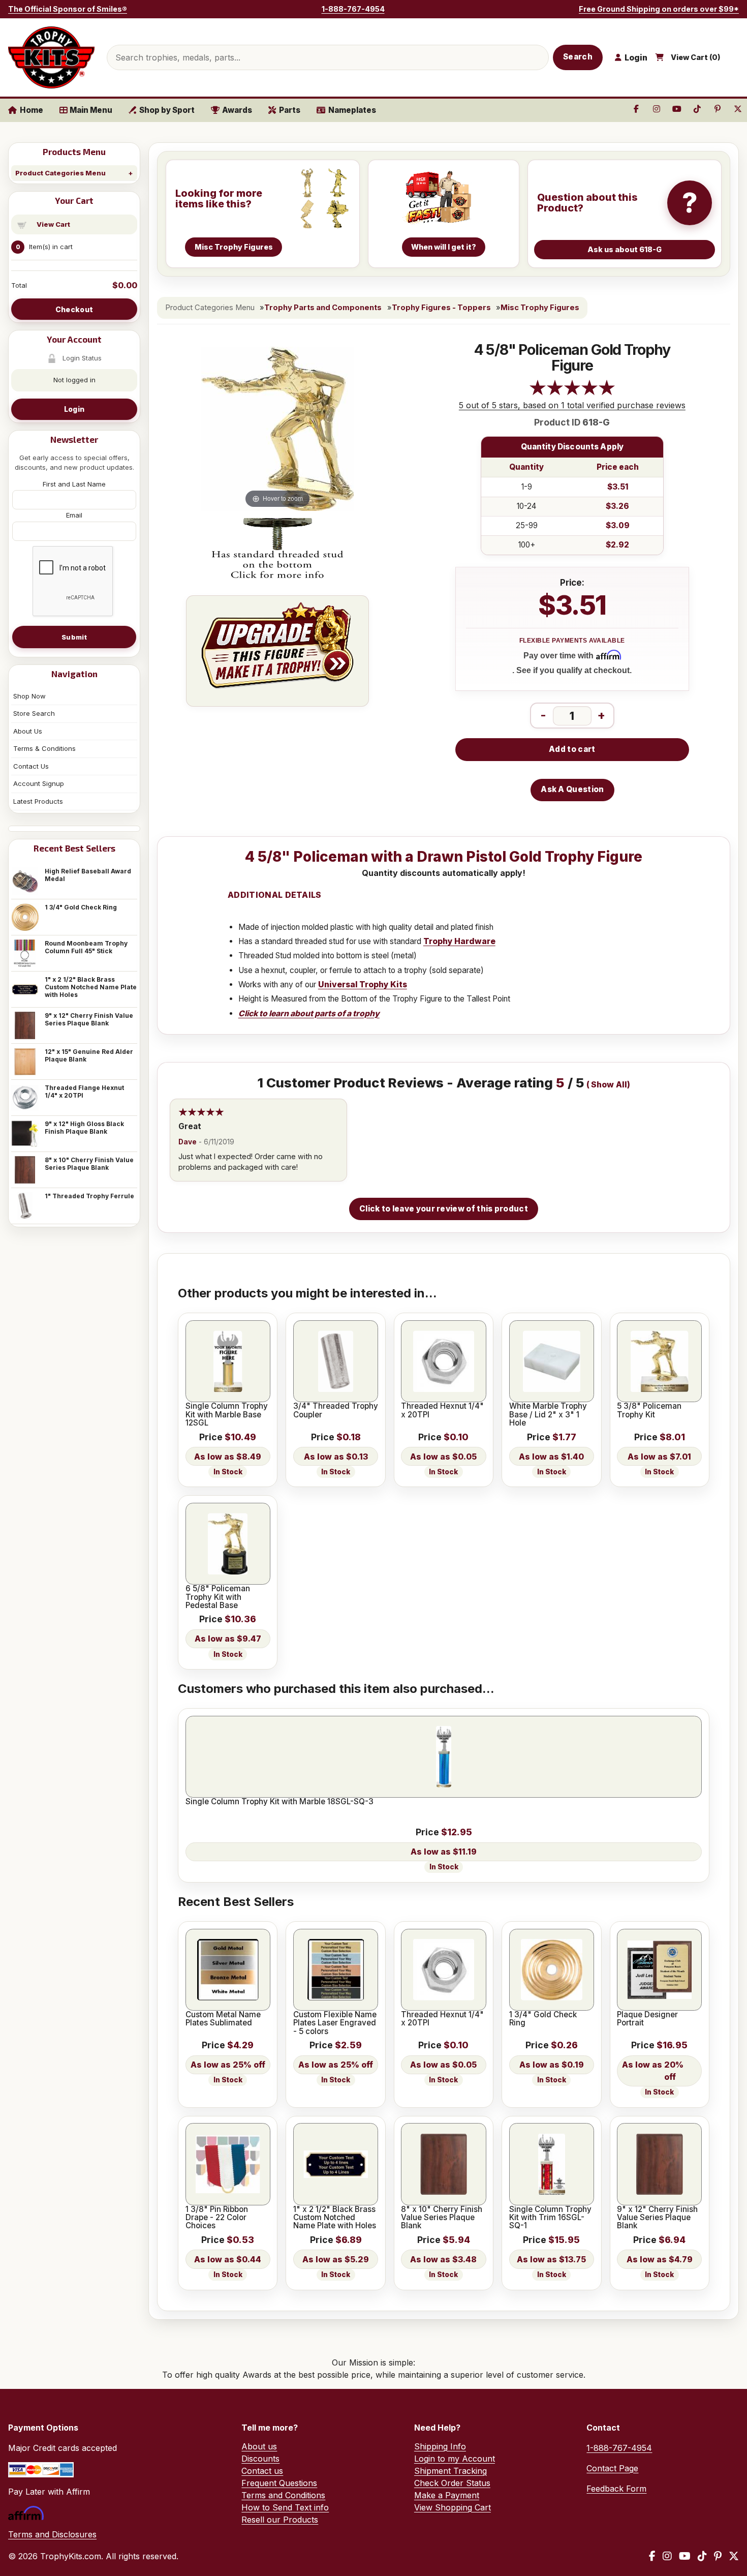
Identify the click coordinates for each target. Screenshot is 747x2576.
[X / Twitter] (734, 2556)
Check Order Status (452, 2483)
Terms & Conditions (44, 748)
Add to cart (572, 749)
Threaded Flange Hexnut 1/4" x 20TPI (84, 1092)
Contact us (262, 2471)
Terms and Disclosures (52, 2534)
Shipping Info (440, 2446)
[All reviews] (572, 393)
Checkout (74, 309)
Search (578, 57)
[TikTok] (702, 2556)
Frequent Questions (279, 2483)
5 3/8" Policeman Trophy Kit (649, 1411)
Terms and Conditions (283, 2495)
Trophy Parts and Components (323, 308)
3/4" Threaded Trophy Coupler (336, 1411)
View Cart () (696, 57)
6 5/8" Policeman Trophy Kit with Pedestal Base (218, 1597)
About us (259, 2446)
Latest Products (38, 801)
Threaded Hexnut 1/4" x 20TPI (442, 1411)
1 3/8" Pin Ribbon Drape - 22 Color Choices (217, 2218)
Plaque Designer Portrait (647, 2019)
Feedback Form (616, 2489)
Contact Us (31, 766)
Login (74, 409)
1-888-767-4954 (353, 9)
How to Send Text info (285, 2507)
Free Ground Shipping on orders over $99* (659, 9)
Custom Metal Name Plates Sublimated (223, 2019)
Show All (609, 1085)
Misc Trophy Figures (540, 308)
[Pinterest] (718, 2556)
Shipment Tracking (450, 2471)
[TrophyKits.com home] (51, 57)
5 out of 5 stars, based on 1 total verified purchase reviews (572, 405)
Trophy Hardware (459, 941)
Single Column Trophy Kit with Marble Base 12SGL (227, 1415)
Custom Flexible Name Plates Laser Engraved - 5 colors (335, 2023)
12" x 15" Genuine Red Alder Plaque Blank (89, 1055)
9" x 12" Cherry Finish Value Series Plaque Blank (89, 1019)
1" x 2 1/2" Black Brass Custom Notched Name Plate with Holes (91, 987)
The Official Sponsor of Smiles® (68, 9)
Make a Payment (447, 2495)
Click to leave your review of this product (444, 1209)
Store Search (34, 713)
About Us (28, 731)
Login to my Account (455, 2459)
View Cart (53, 224)
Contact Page (612, 2468)
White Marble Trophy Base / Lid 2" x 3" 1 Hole (548, 1415)
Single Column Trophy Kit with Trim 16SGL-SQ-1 (550, 2218)
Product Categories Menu (60, 173)
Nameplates (352, 110)
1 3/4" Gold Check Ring (81, 907)
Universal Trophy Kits (363, 984)
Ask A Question (572, 789)
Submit (74, 637)
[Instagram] (667, 2556)
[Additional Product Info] (277, 549)
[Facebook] (652, 2556)
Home (32, 110)
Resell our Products (280, 2520)
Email (74, 515)
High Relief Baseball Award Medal (88, 875)
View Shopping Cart (453, 2507)
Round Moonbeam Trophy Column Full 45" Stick (86, 947)
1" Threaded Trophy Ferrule (89, 1196)
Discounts (260, 2459)
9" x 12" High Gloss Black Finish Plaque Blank (84, 1128)
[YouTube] (685, 2556)
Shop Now (29, 696)
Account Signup (39, 783)
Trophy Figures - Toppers (441, 308)
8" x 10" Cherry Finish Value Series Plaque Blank (89, 1164)
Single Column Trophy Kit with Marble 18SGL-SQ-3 (279, 1802)
